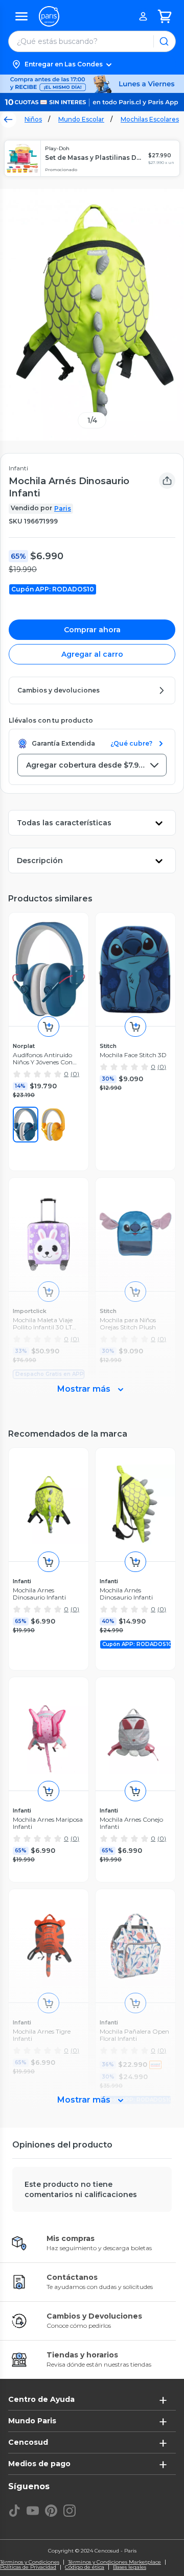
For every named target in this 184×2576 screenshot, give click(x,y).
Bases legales (130, 2567)
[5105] (26, 1125)
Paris (63, 508)
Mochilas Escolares (150, 119)
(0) (75, 1074)
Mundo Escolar (81, 119)
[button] (92, 64)
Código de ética (85, 2567)
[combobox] (92, 765)
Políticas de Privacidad (28, 2567)
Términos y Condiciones (30, 2562)
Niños (33, 119)
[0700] (53, 1125)
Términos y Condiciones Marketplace (114, 2562)
